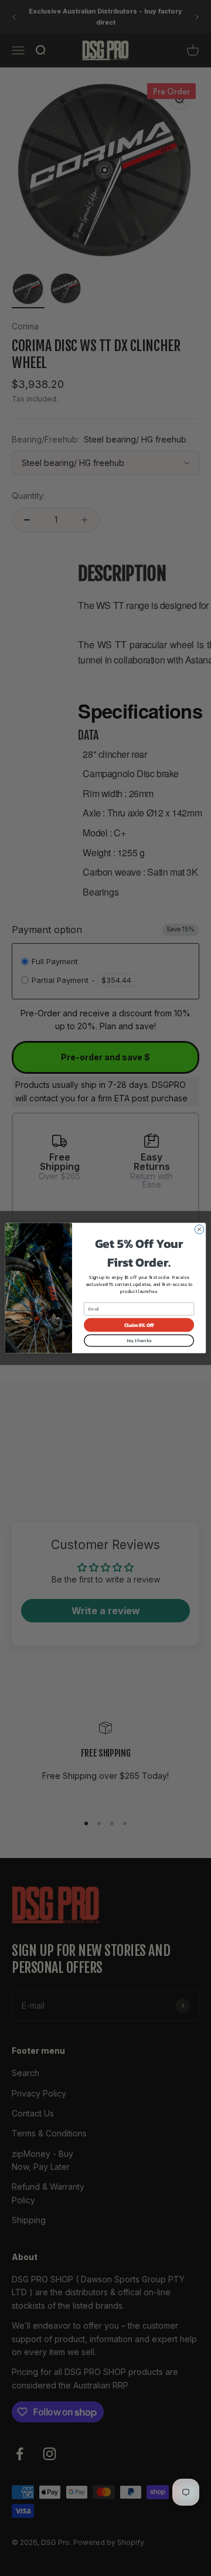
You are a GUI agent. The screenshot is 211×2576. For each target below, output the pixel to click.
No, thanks (139, 1341)
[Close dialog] (199, 1229)
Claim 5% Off (139, 1325)
